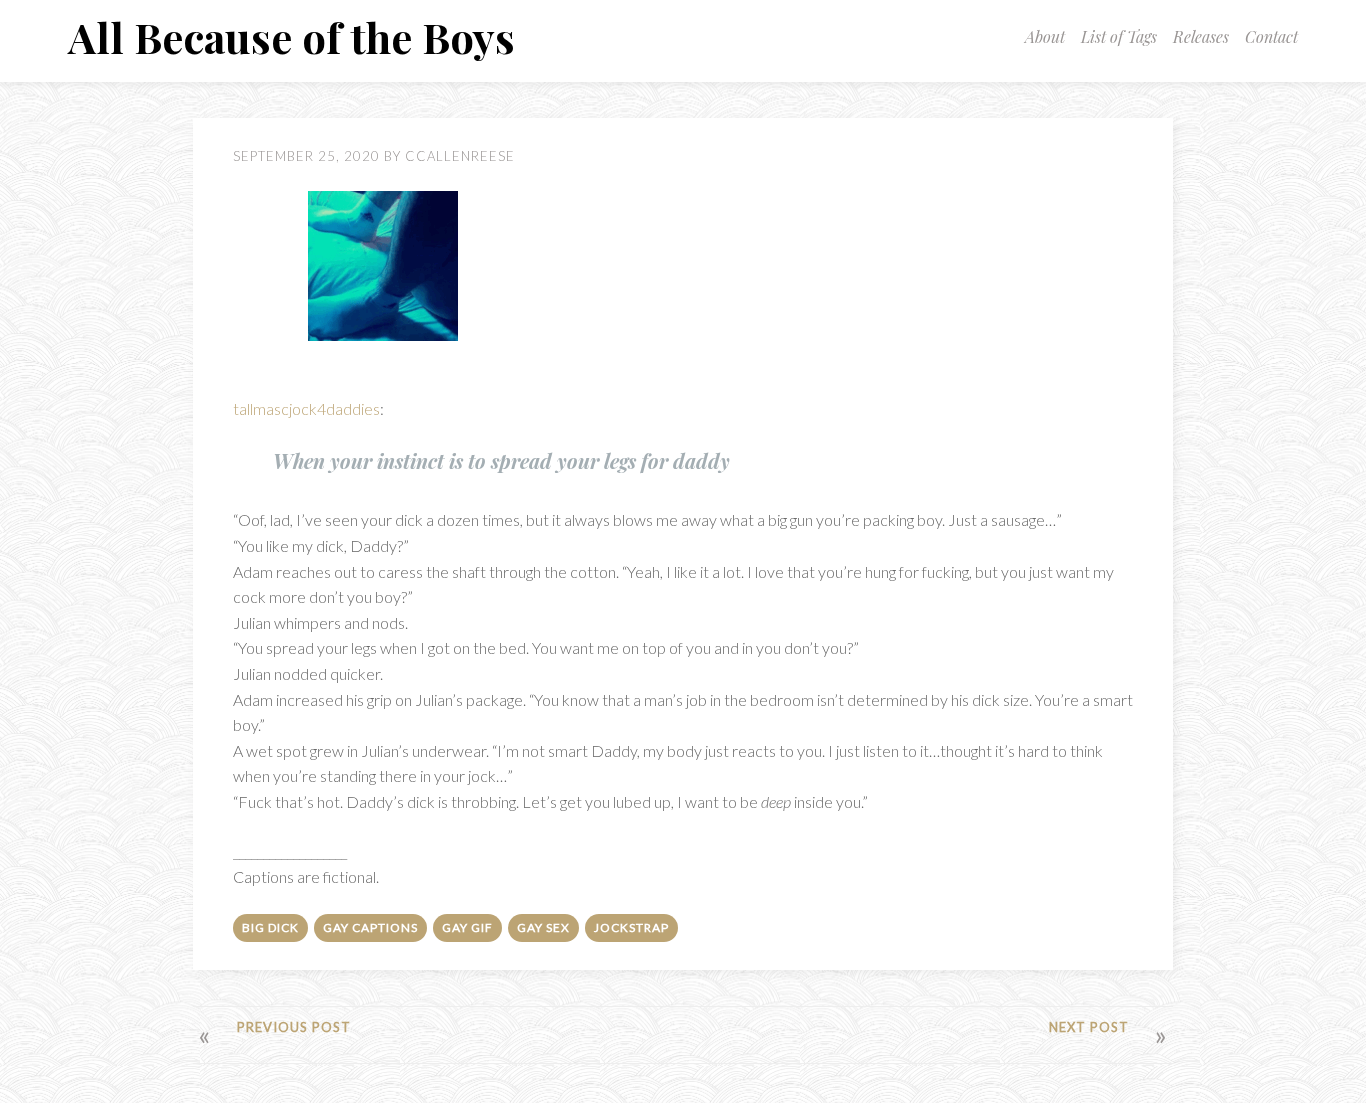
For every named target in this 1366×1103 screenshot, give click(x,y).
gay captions (370, 927)
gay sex (543, 927)
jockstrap (631, 927)
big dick (270, 927)
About (1045, 36)
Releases (1201, 36)
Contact (1271, 36)
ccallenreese (460, 156)
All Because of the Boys (291, 37)
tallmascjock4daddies (306, 408)
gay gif (467, 927)
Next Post (1089, 1027)
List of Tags (1119, 36)
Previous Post (294, 1027)
